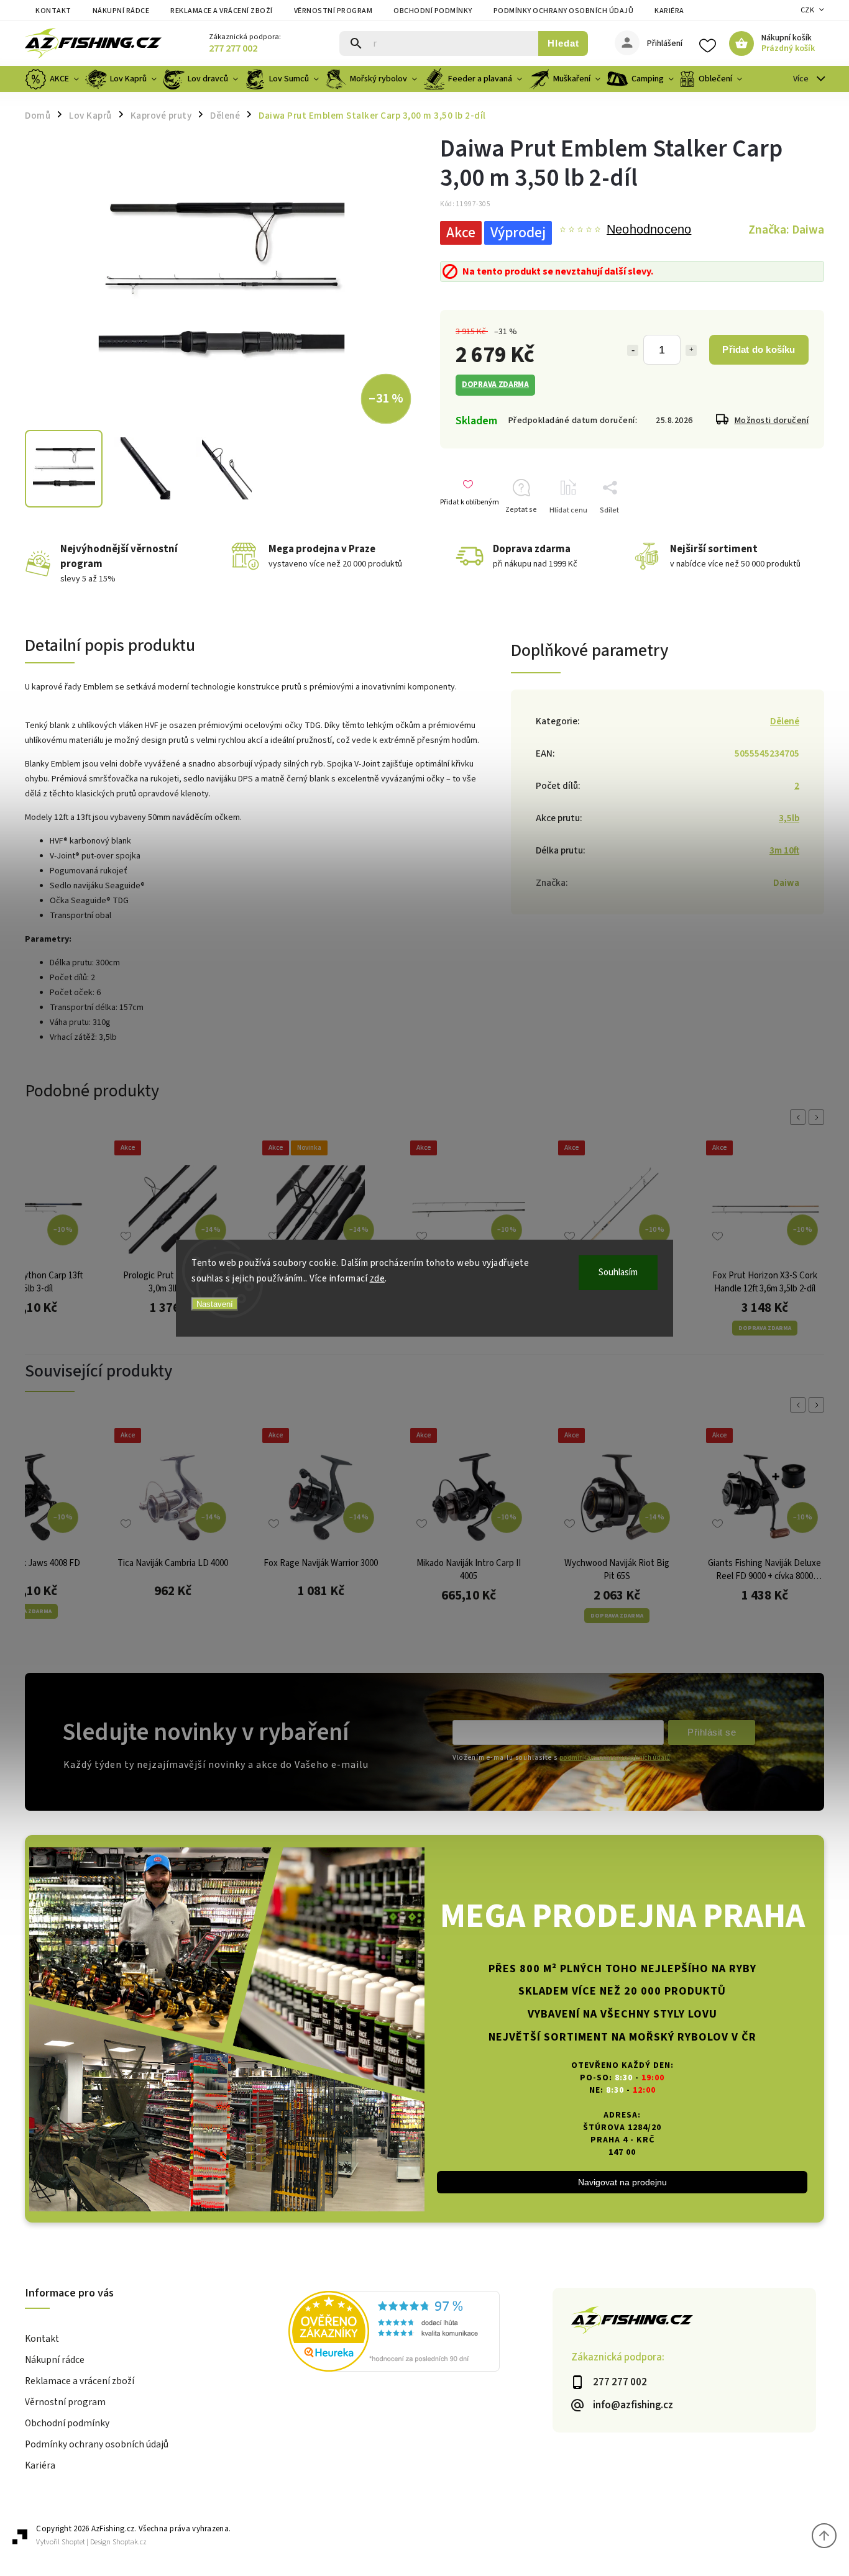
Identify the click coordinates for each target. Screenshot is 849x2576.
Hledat (563, 43)
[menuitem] (53, 79)
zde (378, 1279)
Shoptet (73, 2542)
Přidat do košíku (759, 349)
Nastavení (215, 1304)
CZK (808, 10)
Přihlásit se (712, 1732)
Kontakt (53, 11)
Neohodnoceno (649, 230)
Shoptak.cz (130, 2542)
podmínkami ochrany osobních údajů (615, 1758)
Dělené (785, 721)
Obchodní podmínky (433, 11)
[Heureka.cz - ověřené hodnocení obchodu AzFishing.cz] (420, 2333)
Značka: (786, 230)
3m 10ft (784, 850)
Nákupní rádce (121, 11)
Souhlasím (618, 1272)
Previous (800, 1117)
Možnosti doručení (772, 421)
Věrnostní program (333, 11)
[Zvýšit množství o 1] (691, 350)
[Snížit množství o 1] (633, 350)
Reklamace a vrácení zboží (222, 11)
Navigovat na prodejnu (622, 2182)
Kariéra (669, 11)
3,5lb (789, 818)
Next (819, 1117)
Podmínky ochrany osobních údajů (564, 11)
